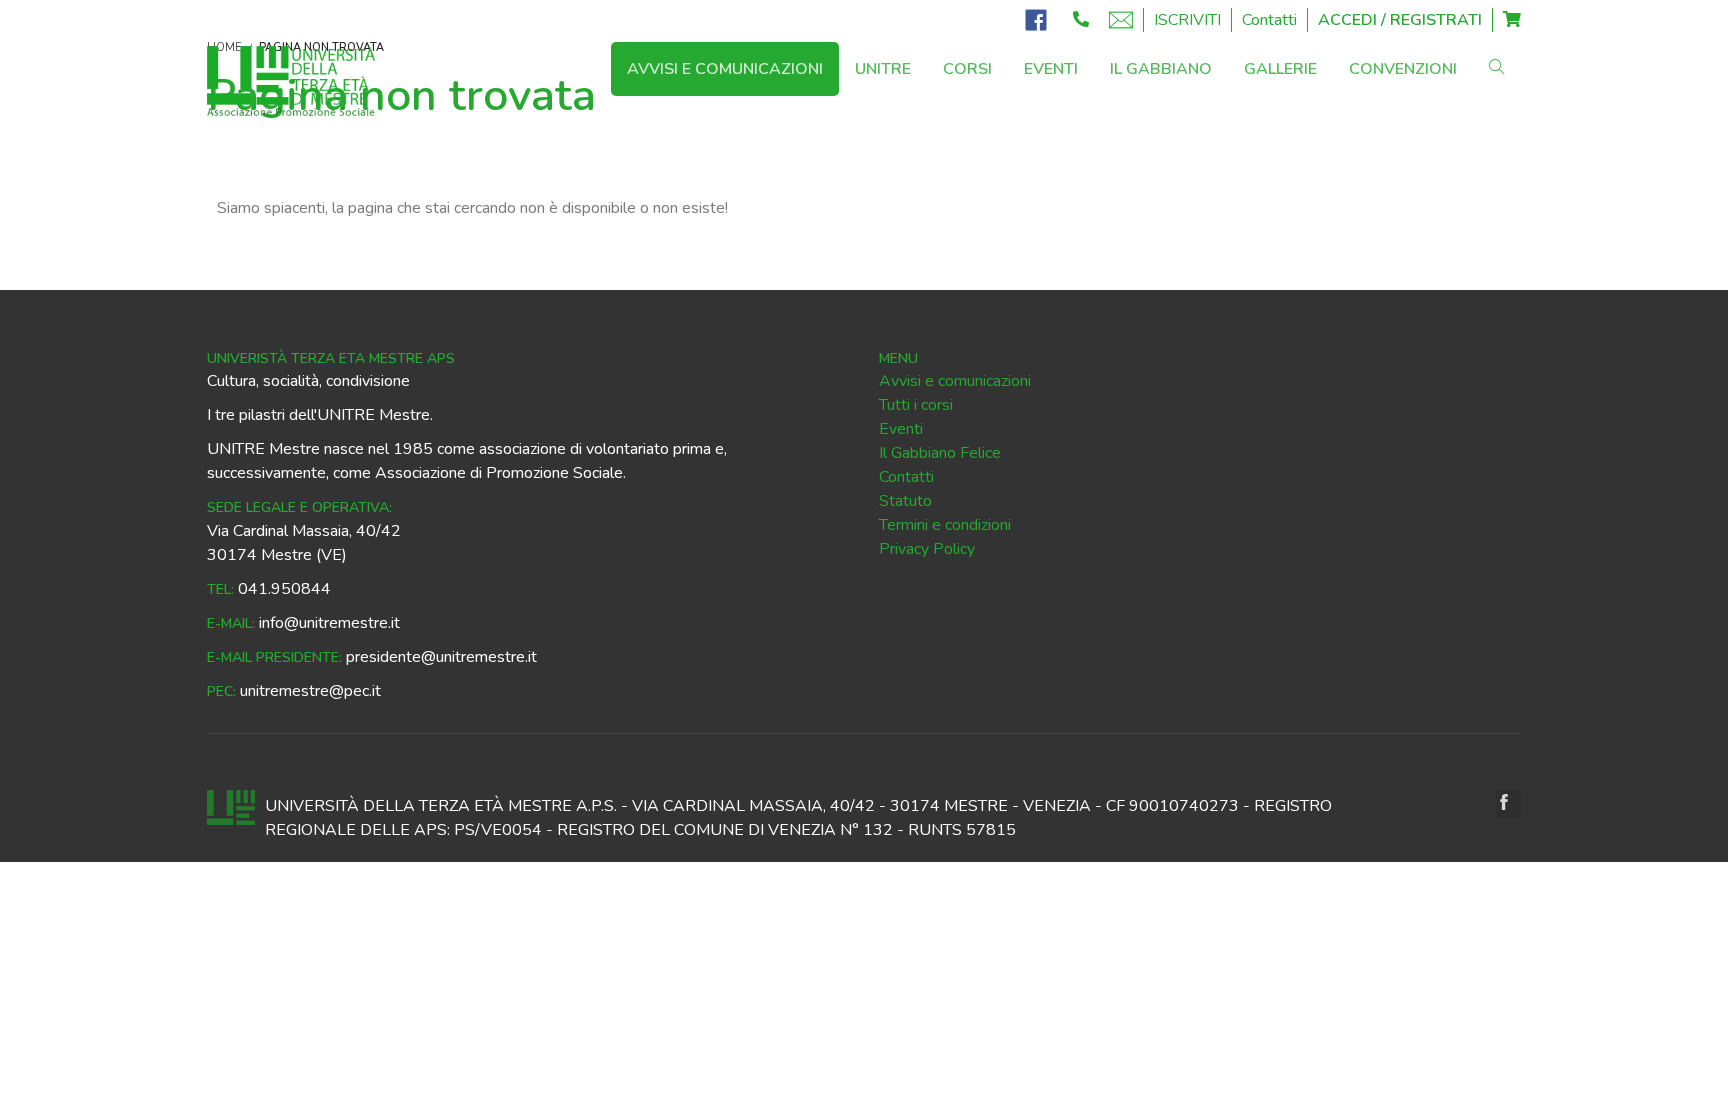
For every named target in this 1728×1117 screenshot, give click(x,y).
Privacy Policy (927, 549)
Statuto (905, 501)
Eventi (901, 429)
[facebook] (1508, 804)
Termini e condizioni (945, 525)
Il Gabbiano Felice (940, 453)
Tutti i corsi (916, 405)
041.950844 (284, 589)
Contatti (1269, 20)
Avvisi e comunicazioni (955, 381)
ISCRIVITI (1187, 20)
